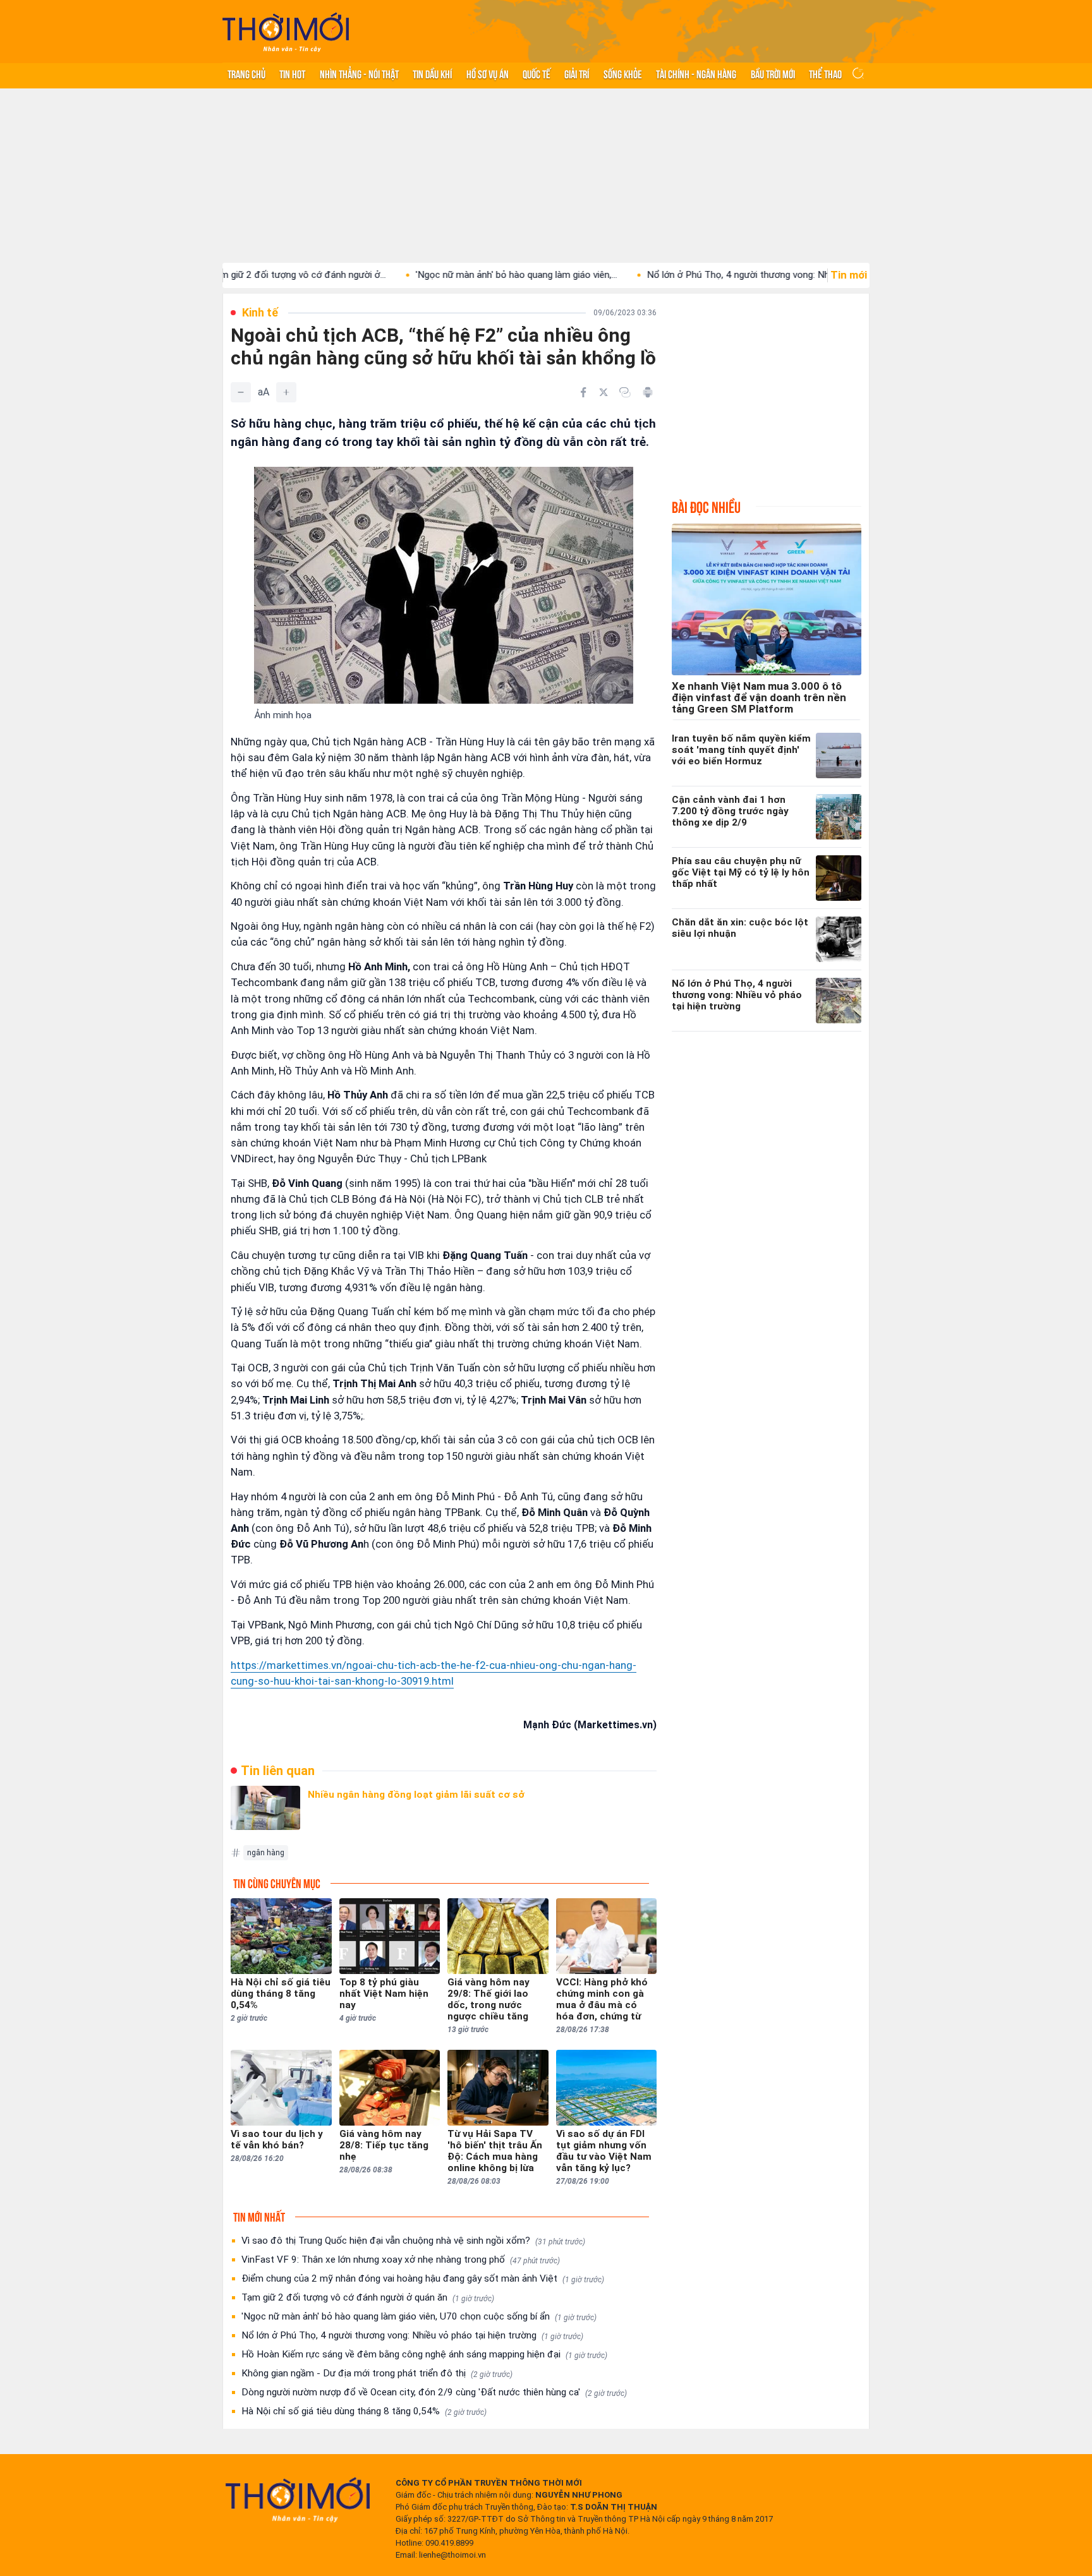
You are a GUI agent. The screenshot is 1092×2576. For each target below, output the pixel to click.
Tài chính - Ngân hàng (696, 73)
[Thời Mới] (298, 2500)
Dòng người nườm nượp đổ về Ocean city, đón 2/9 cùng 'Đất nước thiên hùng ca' (434, 2392)
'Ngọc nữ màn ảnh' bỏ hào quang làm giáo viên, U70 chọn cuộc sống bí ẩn (419, 2316)
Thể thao (825, 73)
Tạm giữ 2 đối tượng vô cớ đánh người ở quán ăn (368, 2297)
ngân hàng (266, 1853)
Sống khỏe (623, 73)
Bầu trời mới (773, 73)
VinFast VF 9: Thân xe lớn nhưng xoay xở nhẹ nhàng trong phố (401, 2260)
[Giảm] (241, 392)
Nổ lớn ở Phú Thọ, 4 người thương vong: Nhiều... (663, 275)
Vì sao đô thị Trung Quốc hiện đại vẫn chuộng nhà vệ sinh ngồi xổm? (413, 2241)
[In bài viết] (648, 392)
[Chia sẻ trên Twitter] (604, 392)
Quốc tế (537, 73)
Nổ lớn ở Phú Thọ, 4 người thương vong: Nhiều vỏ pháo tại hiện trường (412, 2335)
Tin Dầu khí (432, 73)
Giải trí (577, 73)
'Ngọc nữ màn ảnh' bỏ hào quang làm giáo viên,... (432, 275)
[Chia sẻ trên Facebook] (583, 392)
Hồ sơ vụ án (488, 73)
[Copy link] (625, 392)
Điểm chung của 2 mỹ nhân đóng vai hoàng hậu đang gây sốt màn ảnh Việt (423, 2278)
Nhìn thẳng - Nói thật (359, 73)
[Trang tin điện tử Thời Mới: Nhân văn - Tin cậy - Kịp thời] (286, 32)
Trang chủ (246, 73)
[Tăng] (286, 392)
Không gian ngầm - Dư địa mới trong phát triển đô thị (377, 2373)
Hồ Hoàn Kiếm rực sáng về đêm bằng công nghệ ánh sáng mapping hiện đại (424, 2354)
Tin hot (292, 73)
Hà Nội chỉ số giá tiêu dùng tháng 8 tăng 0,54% (364, 2411)
